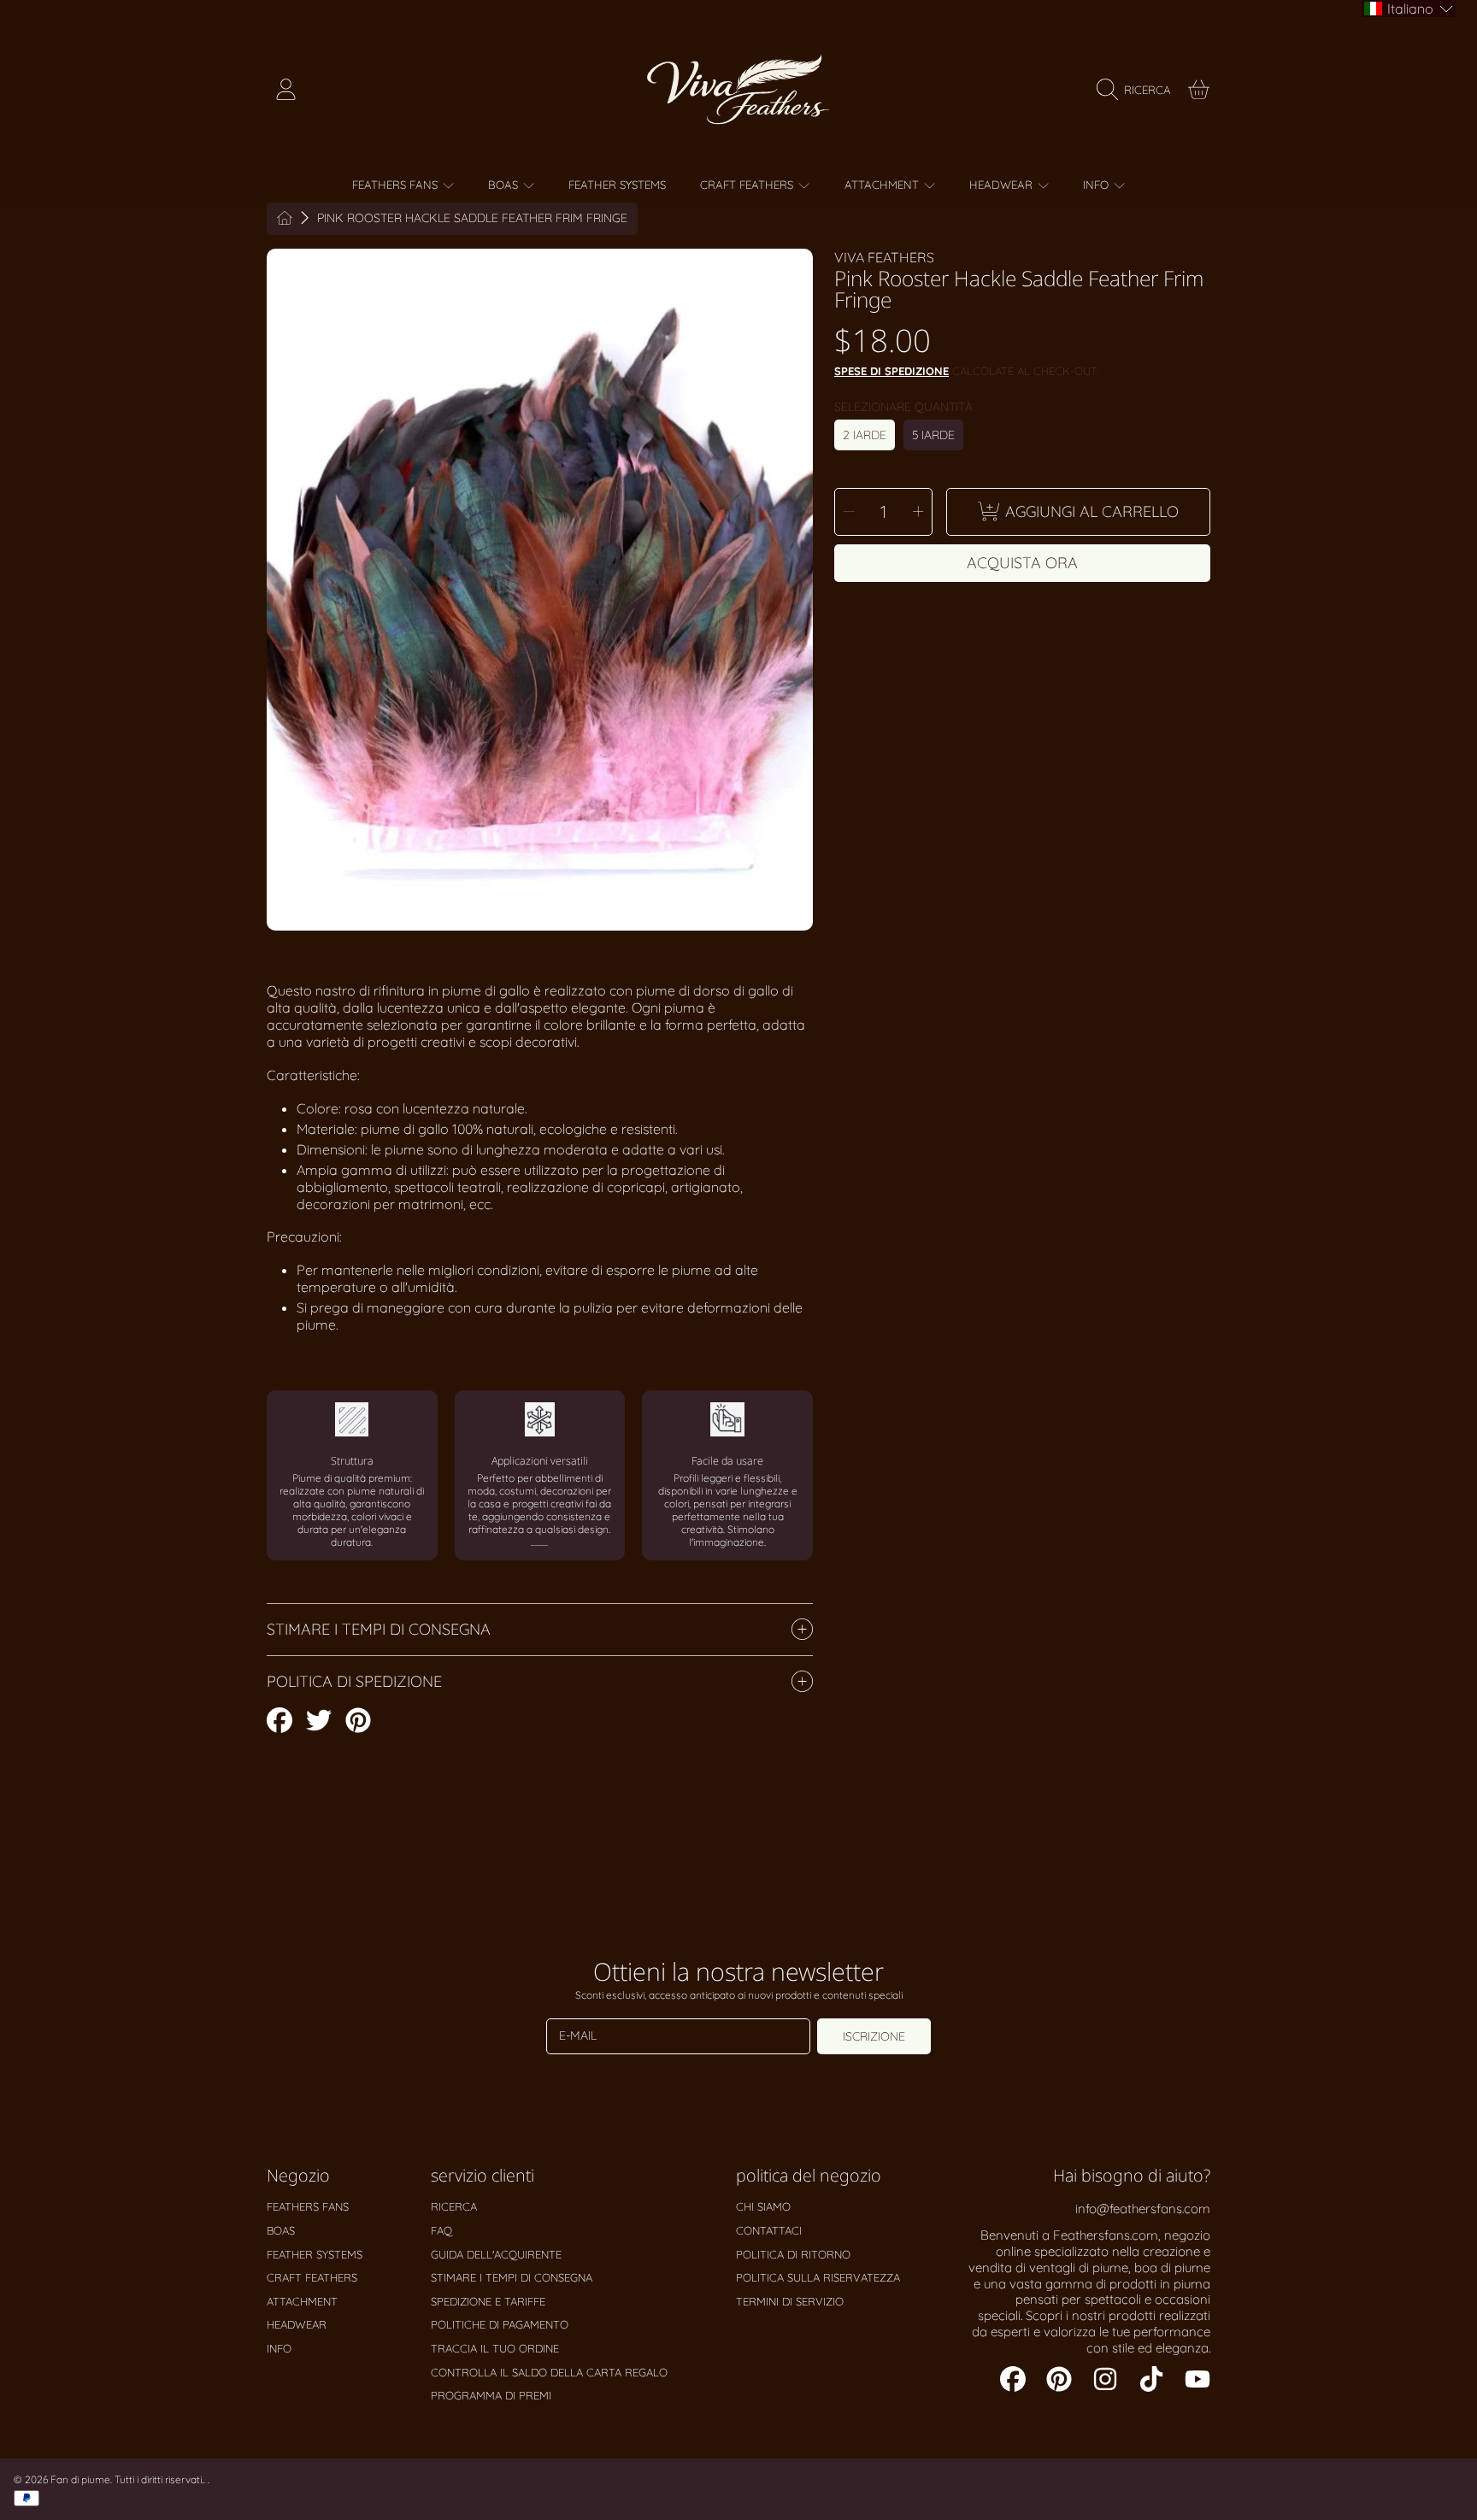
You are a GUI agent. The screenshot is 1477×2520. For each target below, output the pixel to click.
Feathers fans (397, 185)
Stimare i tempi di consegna (512, 2277)
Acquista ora (1022, 563)
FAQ (441, 2230)
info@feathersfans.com (1143, 2209)
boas (505, 185)
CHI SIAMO (763, 2206)
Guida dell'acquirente (496, 2254)
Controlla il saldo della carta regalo (549, 2372)
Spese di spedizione (891, 371)
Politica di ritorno (793, 2254)
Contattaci (769, 2230)
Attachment (883, 185)
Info (1097, 185)
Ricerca (454, 2206)
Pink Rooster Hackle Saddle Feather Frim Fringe (472, 218)
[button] (1138, 90)
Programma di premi (491, 2395)
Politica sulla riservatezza (818, 2277)
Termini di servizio (790, 2301)
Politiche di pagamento (500, 2324)
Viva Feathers (884, 257)
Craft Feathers (748, 185)
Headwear (1003, 185)
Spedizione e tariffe (488, 2301)
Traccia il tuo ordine (495, 2348)
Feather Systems (315, 2254)
